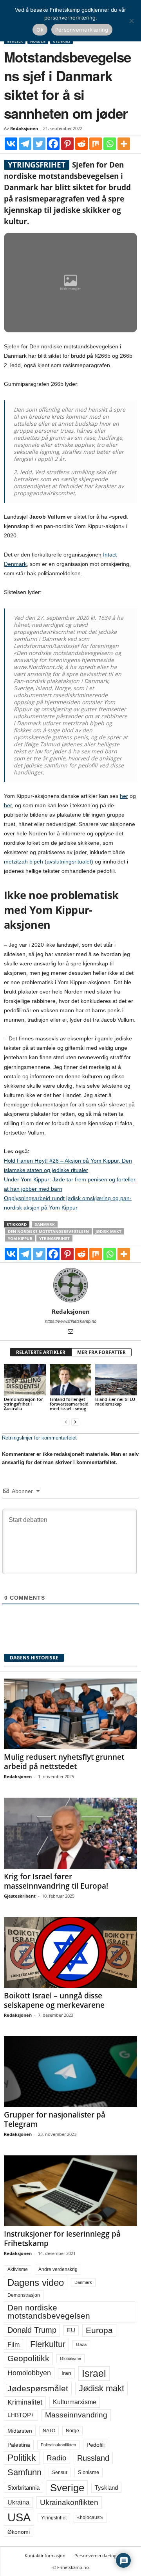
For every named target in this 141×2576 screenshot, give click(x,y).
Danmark (45, 1224)
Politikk (22, 2458)
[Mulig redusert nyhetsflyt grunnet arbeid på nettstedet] (70, 1714)
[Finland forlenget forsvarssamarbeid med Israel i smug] (71, 1380)
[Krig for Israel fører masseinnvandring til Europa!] (70, 1833)
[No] (131, 21)
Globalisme (70, 2358)
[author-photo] (70, 1285)
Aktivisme (18, 2269)
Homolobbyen (29, 2373)
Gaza (81, 2344)
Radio (57, 2458)
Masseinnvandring (76, 2415)
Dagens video (36, 2283)
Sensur (60, 2473)
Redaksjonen (24, 128)
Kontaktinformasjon (45, 2555)
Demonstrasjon (24, 2295)
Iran (66, 2373)
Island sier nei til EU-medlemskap (116, 1401)
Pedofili (96, 2445)
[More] (124, 144)
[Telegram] (25, 144)
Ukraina (18, 2502)
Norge (72, 2431)
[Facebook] (53, 144)
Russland (93, 2458)
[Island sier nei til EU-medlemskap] (116, 1380)
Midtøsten (20, 2431)
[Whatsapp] (110, 144)
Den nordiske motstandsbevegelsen (48, 1231)
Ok (40, 30)
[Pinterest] (67, 144)
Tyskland (106, 2488)
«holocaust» (90, 2517)
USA (19, 2517)
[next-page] (75, 1422)
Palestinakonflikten (58, 2445)
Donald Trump (32, 2330)
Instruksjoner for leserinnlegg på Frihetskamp (62, 2239)
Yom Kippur (20, 1238)
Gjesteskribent (20, 1896)
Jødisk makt (108, 1231)
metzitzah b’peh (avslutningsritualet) (49, 862)
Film (14, 2344)
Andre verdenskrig (58, 2269)
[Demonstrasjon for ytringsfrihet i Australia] (25, 1380)
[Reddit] (81, 144)
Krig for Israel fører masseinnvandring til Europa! (56, 1881)
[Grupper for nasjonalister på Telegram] (70, 2072)
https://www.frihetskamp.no (71, 1321)
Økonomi (19, 2532)
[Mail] (70, 1332)
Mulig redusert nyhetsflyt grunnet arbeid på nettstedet (64, 1762)
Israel (94, 2373)
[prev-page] (66, 1422)
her (124, 796)
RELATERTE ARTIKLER (41, 1352)
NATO (49, 2431)
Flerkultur (48, 2344)
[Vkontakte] (11, 144)
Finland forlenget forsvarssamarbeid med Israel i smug (69, 1404)
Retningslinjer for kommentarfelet (39, 1438)
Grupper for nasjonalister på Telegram (55, 2119)
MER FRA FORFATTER (101, 1352)
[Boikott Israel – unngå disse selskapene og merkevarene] (70, 1953)
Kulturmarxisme (75, 2402)
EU (71, 2330)
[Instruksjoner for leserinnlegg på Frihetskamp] (70, 2191)
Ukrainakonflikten (69, 2502)
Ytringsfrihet (54, 1238)
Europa (99, 2330)
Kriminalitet (25, 2402)
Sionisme (89, 2473)
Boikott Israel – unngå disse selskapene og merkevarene (54, 2000)
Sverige (67, 2488)
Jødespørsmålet (38, 2388)
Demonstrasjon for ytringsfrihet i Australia (23, 1404)
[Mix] (96, 144)
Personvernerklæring (95, 2555)
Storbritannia (23, 2488)
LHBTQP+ (21, 2415)
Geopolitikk (28, 2358)
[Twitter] (39, 144)
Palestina (19, 2445)
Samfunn (24, 2472)
